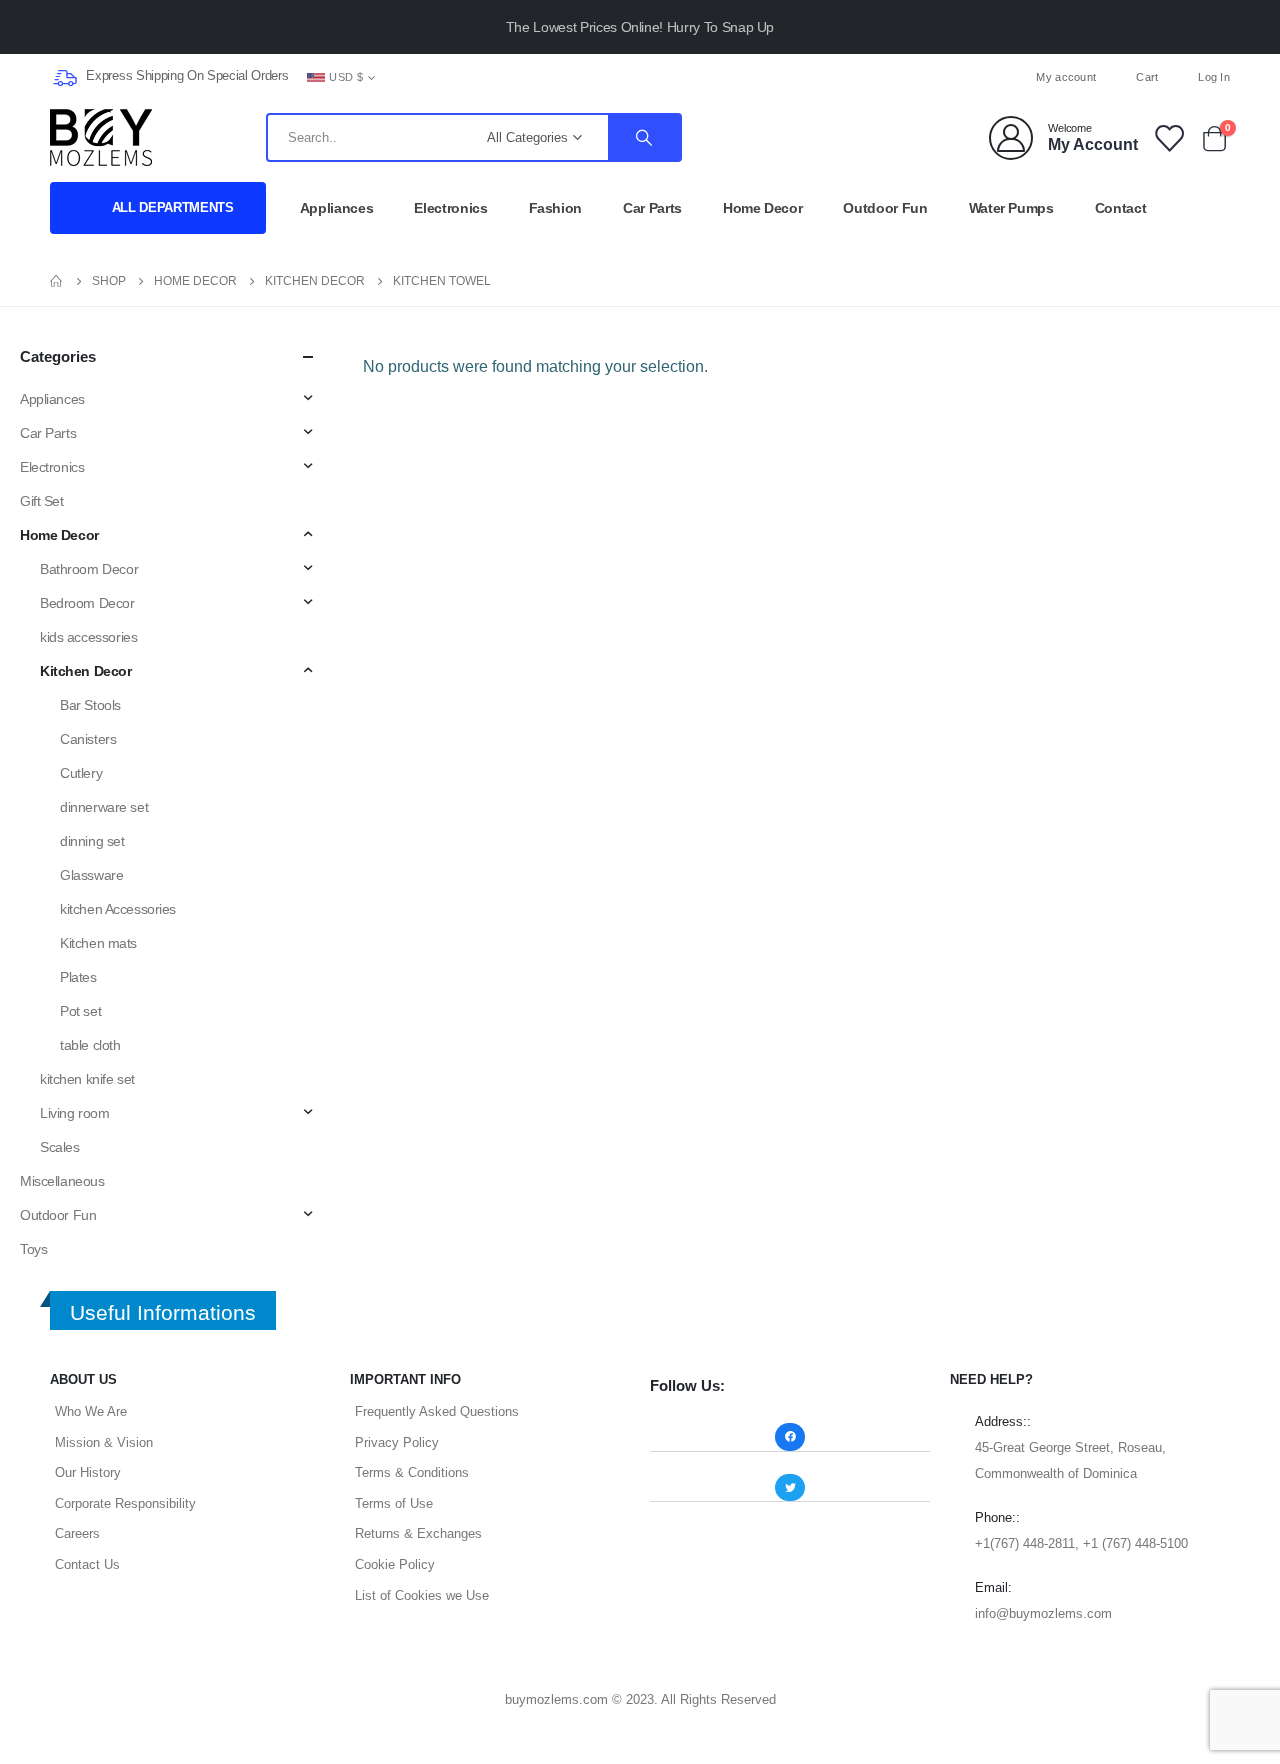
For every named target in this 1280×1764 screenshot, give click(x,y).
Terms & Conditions (412, 1472)
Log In (1214, 77)
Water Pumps (1011, 208)
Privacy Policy (397, 1442)
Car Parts (652, 208)
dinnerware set (104, 807)
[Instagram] (673, 77)
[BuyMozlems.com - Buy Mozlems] (101, 137)
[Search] (644, 137)
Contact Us (87, 1564)
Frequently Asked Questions (437, 1411)
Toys (33, 1249)
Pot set (80, 1011)
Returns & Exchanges (418, 1533)
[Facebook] (607, 77)
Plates (78, 977)
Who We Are (91, 1411)
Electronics (450, 208)
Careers (77, 1533)
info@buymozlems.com (1043, 1613)
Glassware (91, 875)
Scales (59, 1147)
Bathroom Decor (89, 569)
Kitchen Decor (86, 671)
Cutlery (81, 773)
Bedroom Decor (87, 603)
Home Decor (763, 208)
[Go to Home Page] (57, 281)
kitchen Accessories (118, 909)
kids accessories (88, 637)
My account (1066, 77)
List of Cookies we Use (422, 1595)
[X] (640, 77)
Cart (1147, 77)
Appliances (337, 208)
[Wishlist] (1168, 137)
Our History (88, 1472)
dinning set (92, 841)
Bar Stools (90, 705)
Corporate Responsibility (125, 1503)
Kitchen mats (98, 943)
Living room (74, 1113)
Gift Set (42, 501)
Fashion (556, 208)
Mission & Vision (104, 1442)
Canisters (88, 739)
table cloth (90, 1045)
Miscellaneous (62, 1181)
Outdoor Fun (885, 208)
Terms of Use (394, 1503)
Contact (1121, 208)
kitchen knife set (87, 1079)
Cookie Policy (395, 1564)
